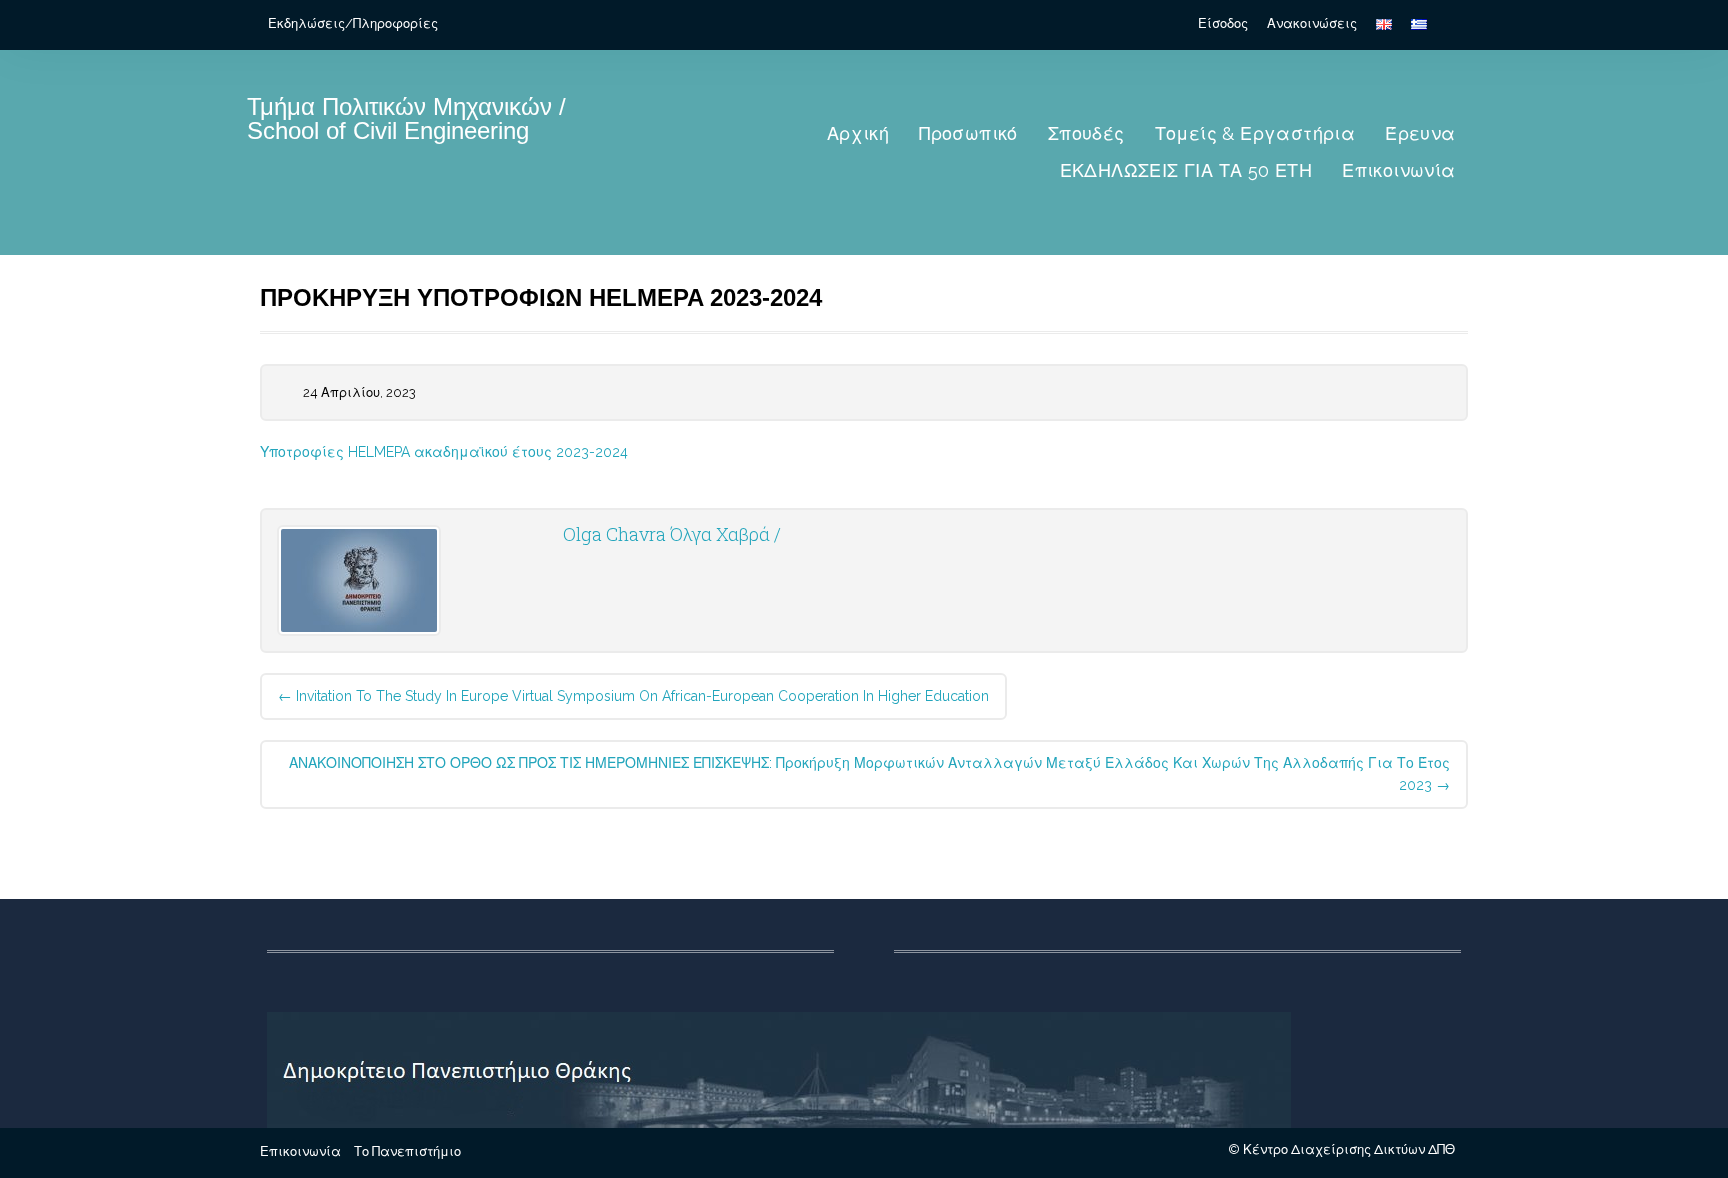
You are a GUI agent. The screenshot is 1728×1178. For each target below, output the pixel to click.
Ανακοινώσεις (1312, 23)
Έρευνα (1420, 133)
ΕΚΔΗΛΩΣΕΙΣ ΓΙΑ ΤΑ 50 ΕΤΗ (1186, 170)
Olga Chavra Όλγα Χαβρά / (672, 534)
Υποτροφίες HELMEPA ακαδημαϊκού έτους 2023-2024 (444, 452)
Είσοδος (1223, 23)
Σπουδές (1086, 133)
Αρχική (858, 133)
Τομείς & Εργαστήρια (1255, 133)
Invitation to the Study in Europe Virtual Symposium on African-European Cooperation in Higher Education (633, 696)
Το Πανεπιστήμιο (407, 1151)
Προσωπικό (968, 133)
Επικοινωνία (1398, 170)
